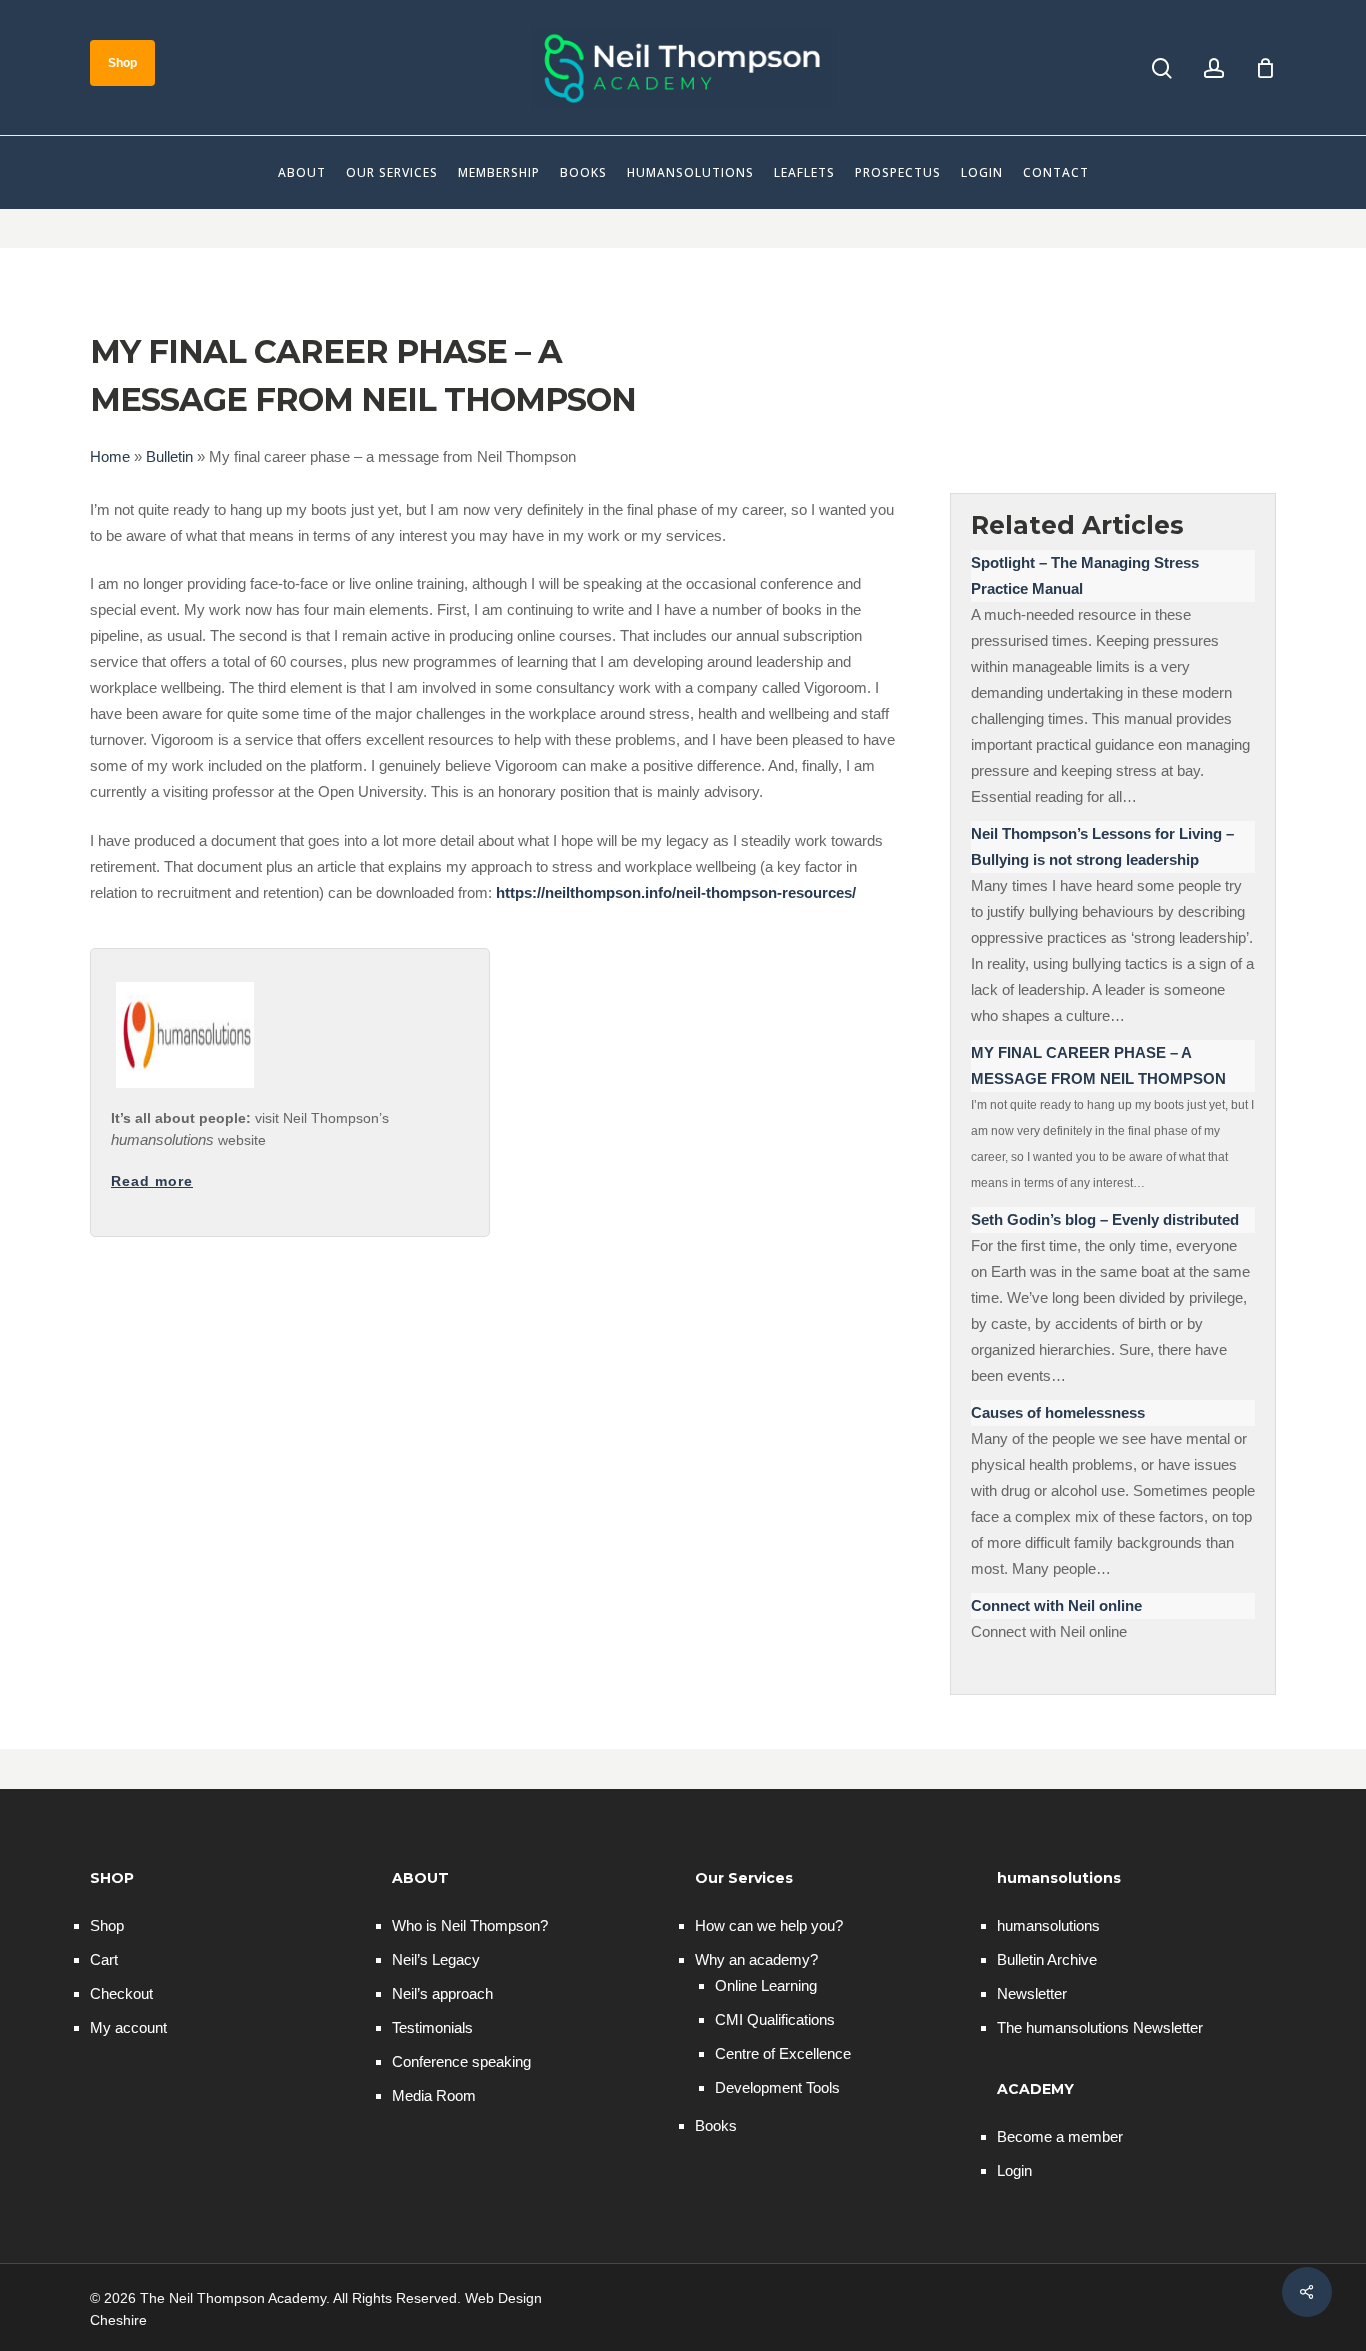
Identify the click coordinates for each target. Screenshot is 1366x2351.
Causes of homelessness (1058, 1412)
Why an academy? (756, 1959)
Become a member (1060, 2136)
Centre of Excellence (783, 2053)
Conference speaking (461, 2061)
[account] (1214, 68)
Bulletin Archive (1047, 1959)
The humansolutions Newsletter (1100, 2027)
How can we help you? (769, 1925)
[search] (1162, 68)
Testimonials (432, 2027)
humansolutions (1048, 1925)
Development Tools (777, 2087)
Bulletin (169, 456)
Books (716, 2125)
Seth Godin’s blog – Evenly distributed (1105, 1219)
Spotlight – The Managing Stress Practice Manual (1085, 575)
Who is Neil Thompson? (470, 1925)
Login (1014, 2170)
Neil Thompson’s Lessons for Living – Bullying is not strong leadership (1102, 846)
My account (128, 2027)
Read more (152, 1181)
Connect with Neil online (1056, 1605)
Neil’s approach (442, 1993)
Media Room (434, 2095)
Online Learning (766, 1985)
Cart (104, 1959)
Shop (107, 1925)
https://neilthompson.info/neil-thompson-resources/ (676, 892)
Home (110, 456)
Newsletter (1032, 1993)
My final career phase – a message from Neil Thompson (1098, 1065)
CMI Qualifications (775, 2019)
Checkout (121, 1993)
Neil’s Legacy (436, 1959)
